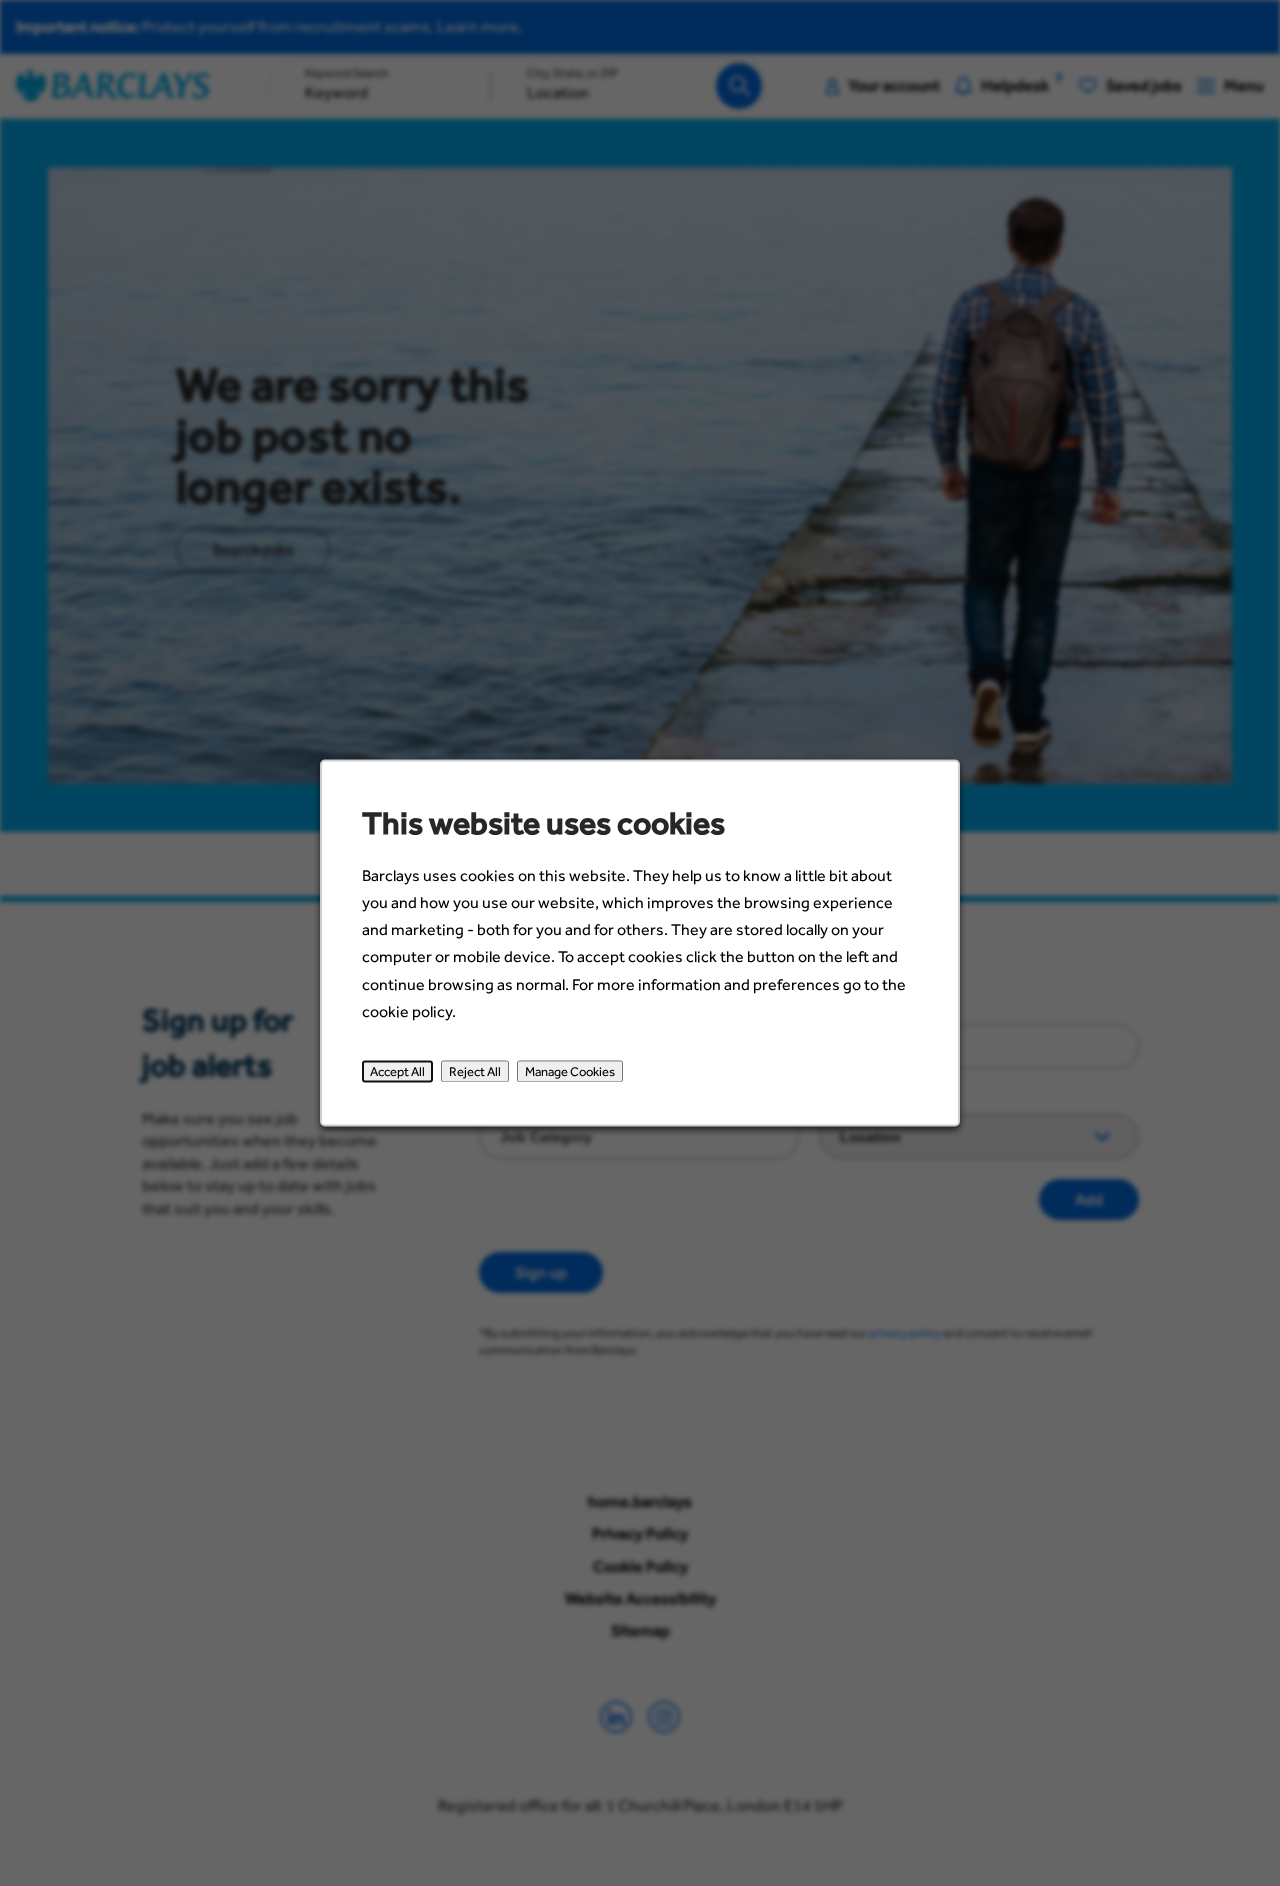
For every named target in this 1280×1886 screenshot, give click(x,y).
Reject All (475, 1071)
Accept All (397, 1071)
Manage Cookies (570, 1071)
